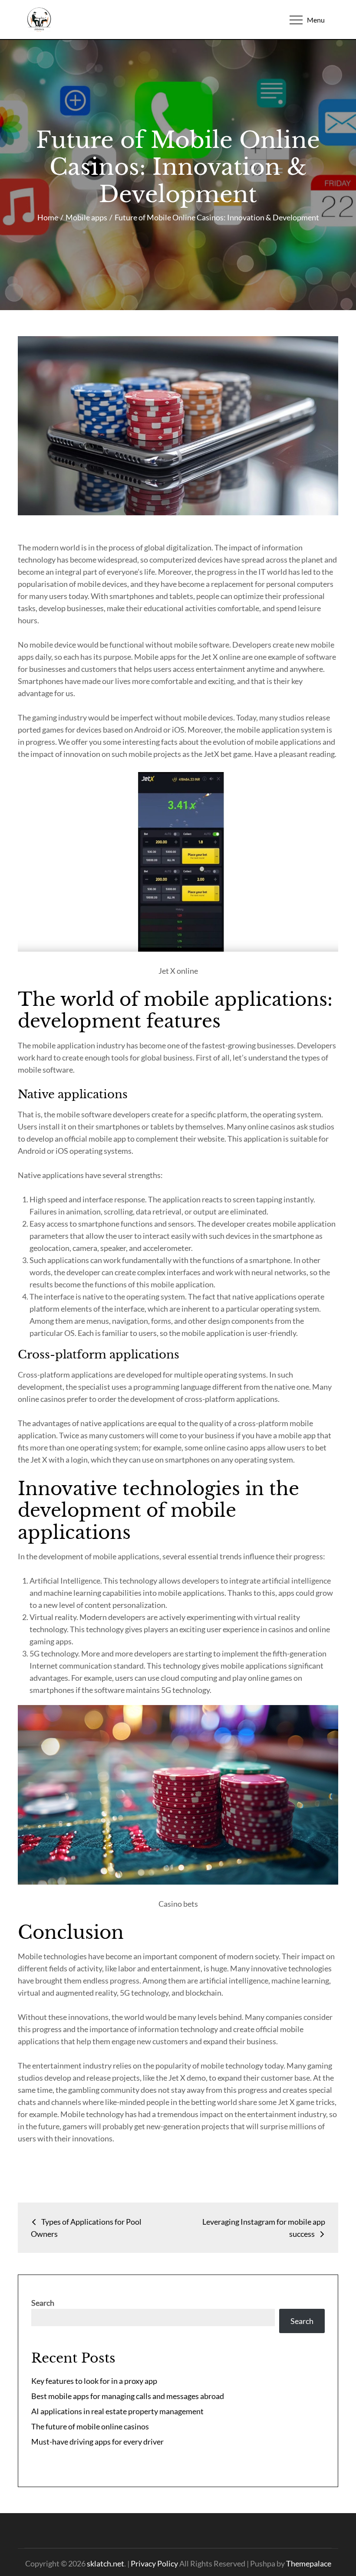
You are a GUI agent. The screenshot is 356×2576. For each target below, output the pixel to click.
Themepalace (309, 2563)
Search (43, 2303)
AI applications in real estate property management (117, 2411)
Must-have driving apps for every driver (97, 2442)
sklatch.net (105, 2563)
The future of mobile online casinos (90, 2426)
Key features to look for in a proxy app (94, 2381)
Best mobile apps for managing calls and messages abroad (128, 2396)
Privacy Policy (154, 2563)
